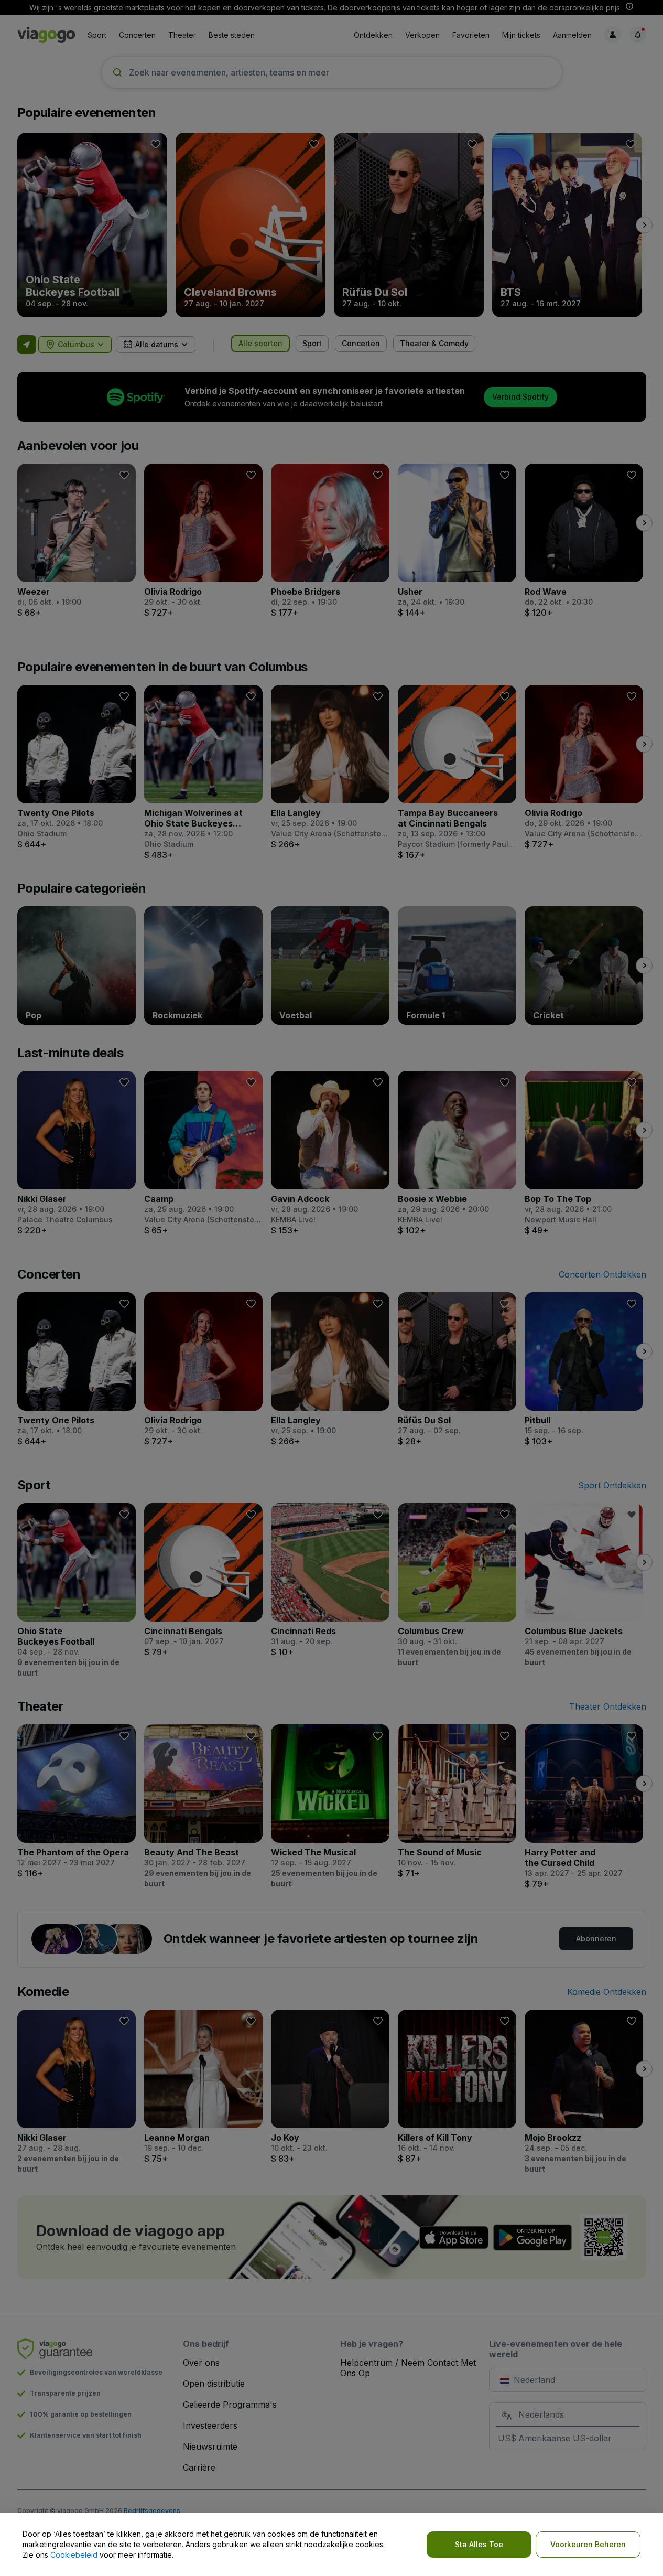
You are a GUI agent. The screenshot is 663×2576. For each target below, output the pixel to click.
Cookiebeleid (74, 2555)
